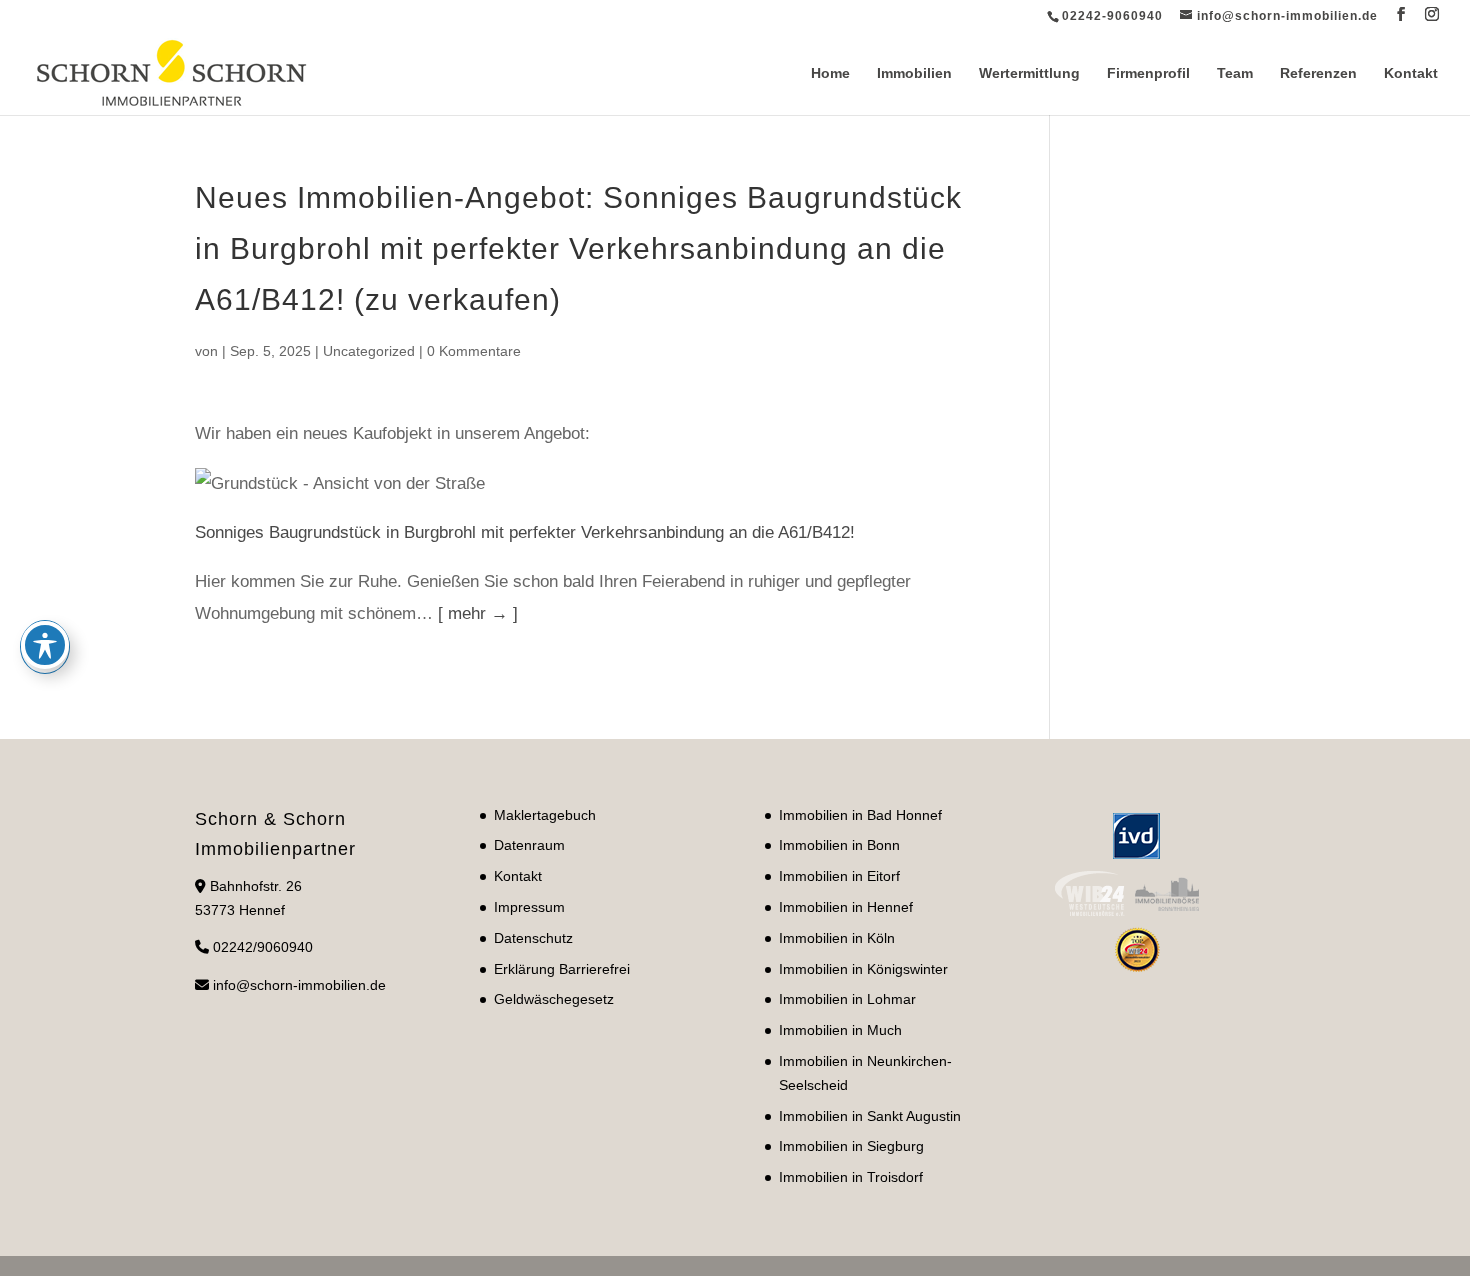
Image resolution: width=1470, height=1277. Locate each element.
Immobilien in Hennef (846, 907)
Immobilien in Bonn (839, 845)
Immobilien (914, 73)
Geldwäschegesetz (554, 999)
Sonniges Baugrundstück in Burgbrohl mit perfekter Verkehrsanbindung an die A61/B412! (525, 532)
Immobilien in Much (840, 1030)
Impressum (529, 907)
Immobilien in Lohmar (847, 999)
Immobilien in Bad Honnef (860, 815)
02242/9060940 (263, 947)
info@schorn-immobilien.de (299, 985)
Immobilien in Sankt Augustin (870, 1116)
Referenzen (1318, 73)
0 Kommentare (474, 351)
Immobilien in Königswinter (863, 969)
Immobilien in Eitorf (839, 876)
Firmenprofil (1148, 73)
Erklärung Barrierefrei (562, 969)
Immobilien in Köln (837, 938)
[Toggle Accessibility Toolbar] (45, 645)
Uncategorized (369, 351)
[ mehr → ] (478, 613)
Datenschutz (533, 938)
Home (830, 73)
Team (1235, 73)
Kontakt (1411, 73)
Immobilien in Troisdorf (851, 1177)
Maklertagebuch (545, 815)
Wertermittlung (1029, 73)
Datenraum (529, 845)
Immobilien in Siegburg (851, 1146)
